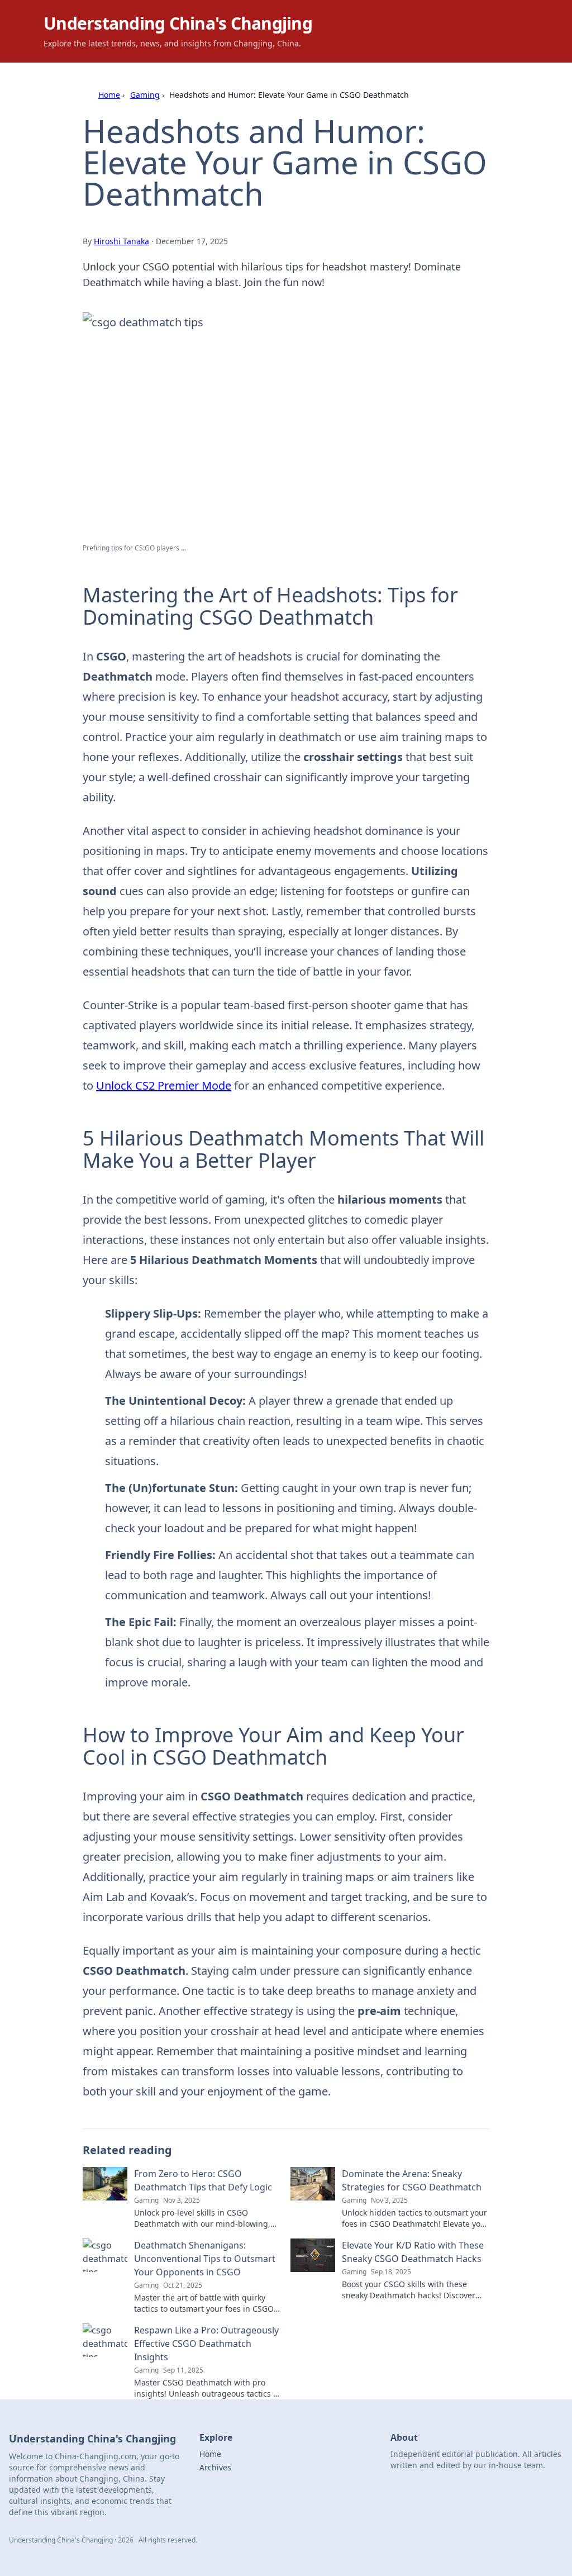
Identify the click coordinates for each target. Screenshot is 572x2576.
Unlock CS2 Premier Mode (164, 1085)
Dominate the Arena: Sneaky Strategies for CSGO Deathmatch (412, 2180)
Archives (215, 2467)
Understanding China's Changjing (178, 23)
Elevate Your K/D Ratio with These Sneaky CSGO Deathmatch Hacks (413, 2252)
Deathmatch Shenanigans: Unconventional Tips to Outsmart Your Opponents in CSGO (205, 2259)
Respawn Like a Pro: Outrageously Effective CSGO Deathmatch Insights (206, 2344)
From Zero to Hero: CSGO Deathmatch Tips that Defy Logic (203, 2180)
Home (109, 95)
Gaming (145, 95)
